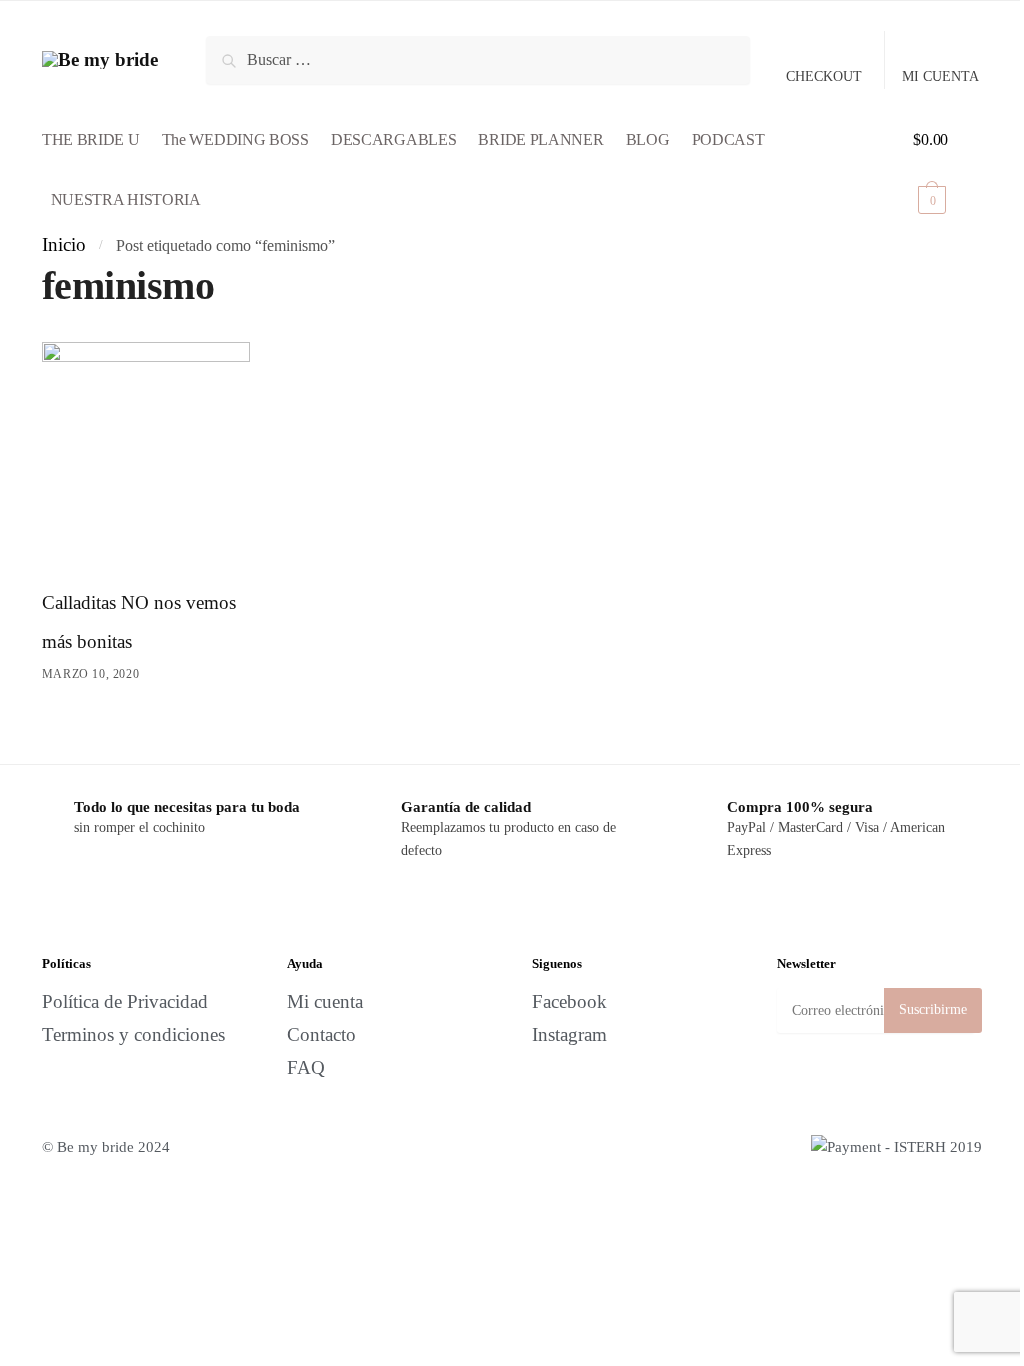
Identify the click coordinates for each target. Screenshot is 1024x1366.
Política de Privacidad (125, 1001)
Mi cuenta (325, 1001)
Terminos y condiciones (133, 1034)
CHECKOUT (824, 76)
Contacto (321, 1034)
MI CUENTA (940, 76)
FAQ (306, 1067)
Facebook (569, 1001)
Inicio (64, 244)
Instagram (569, 1034)
